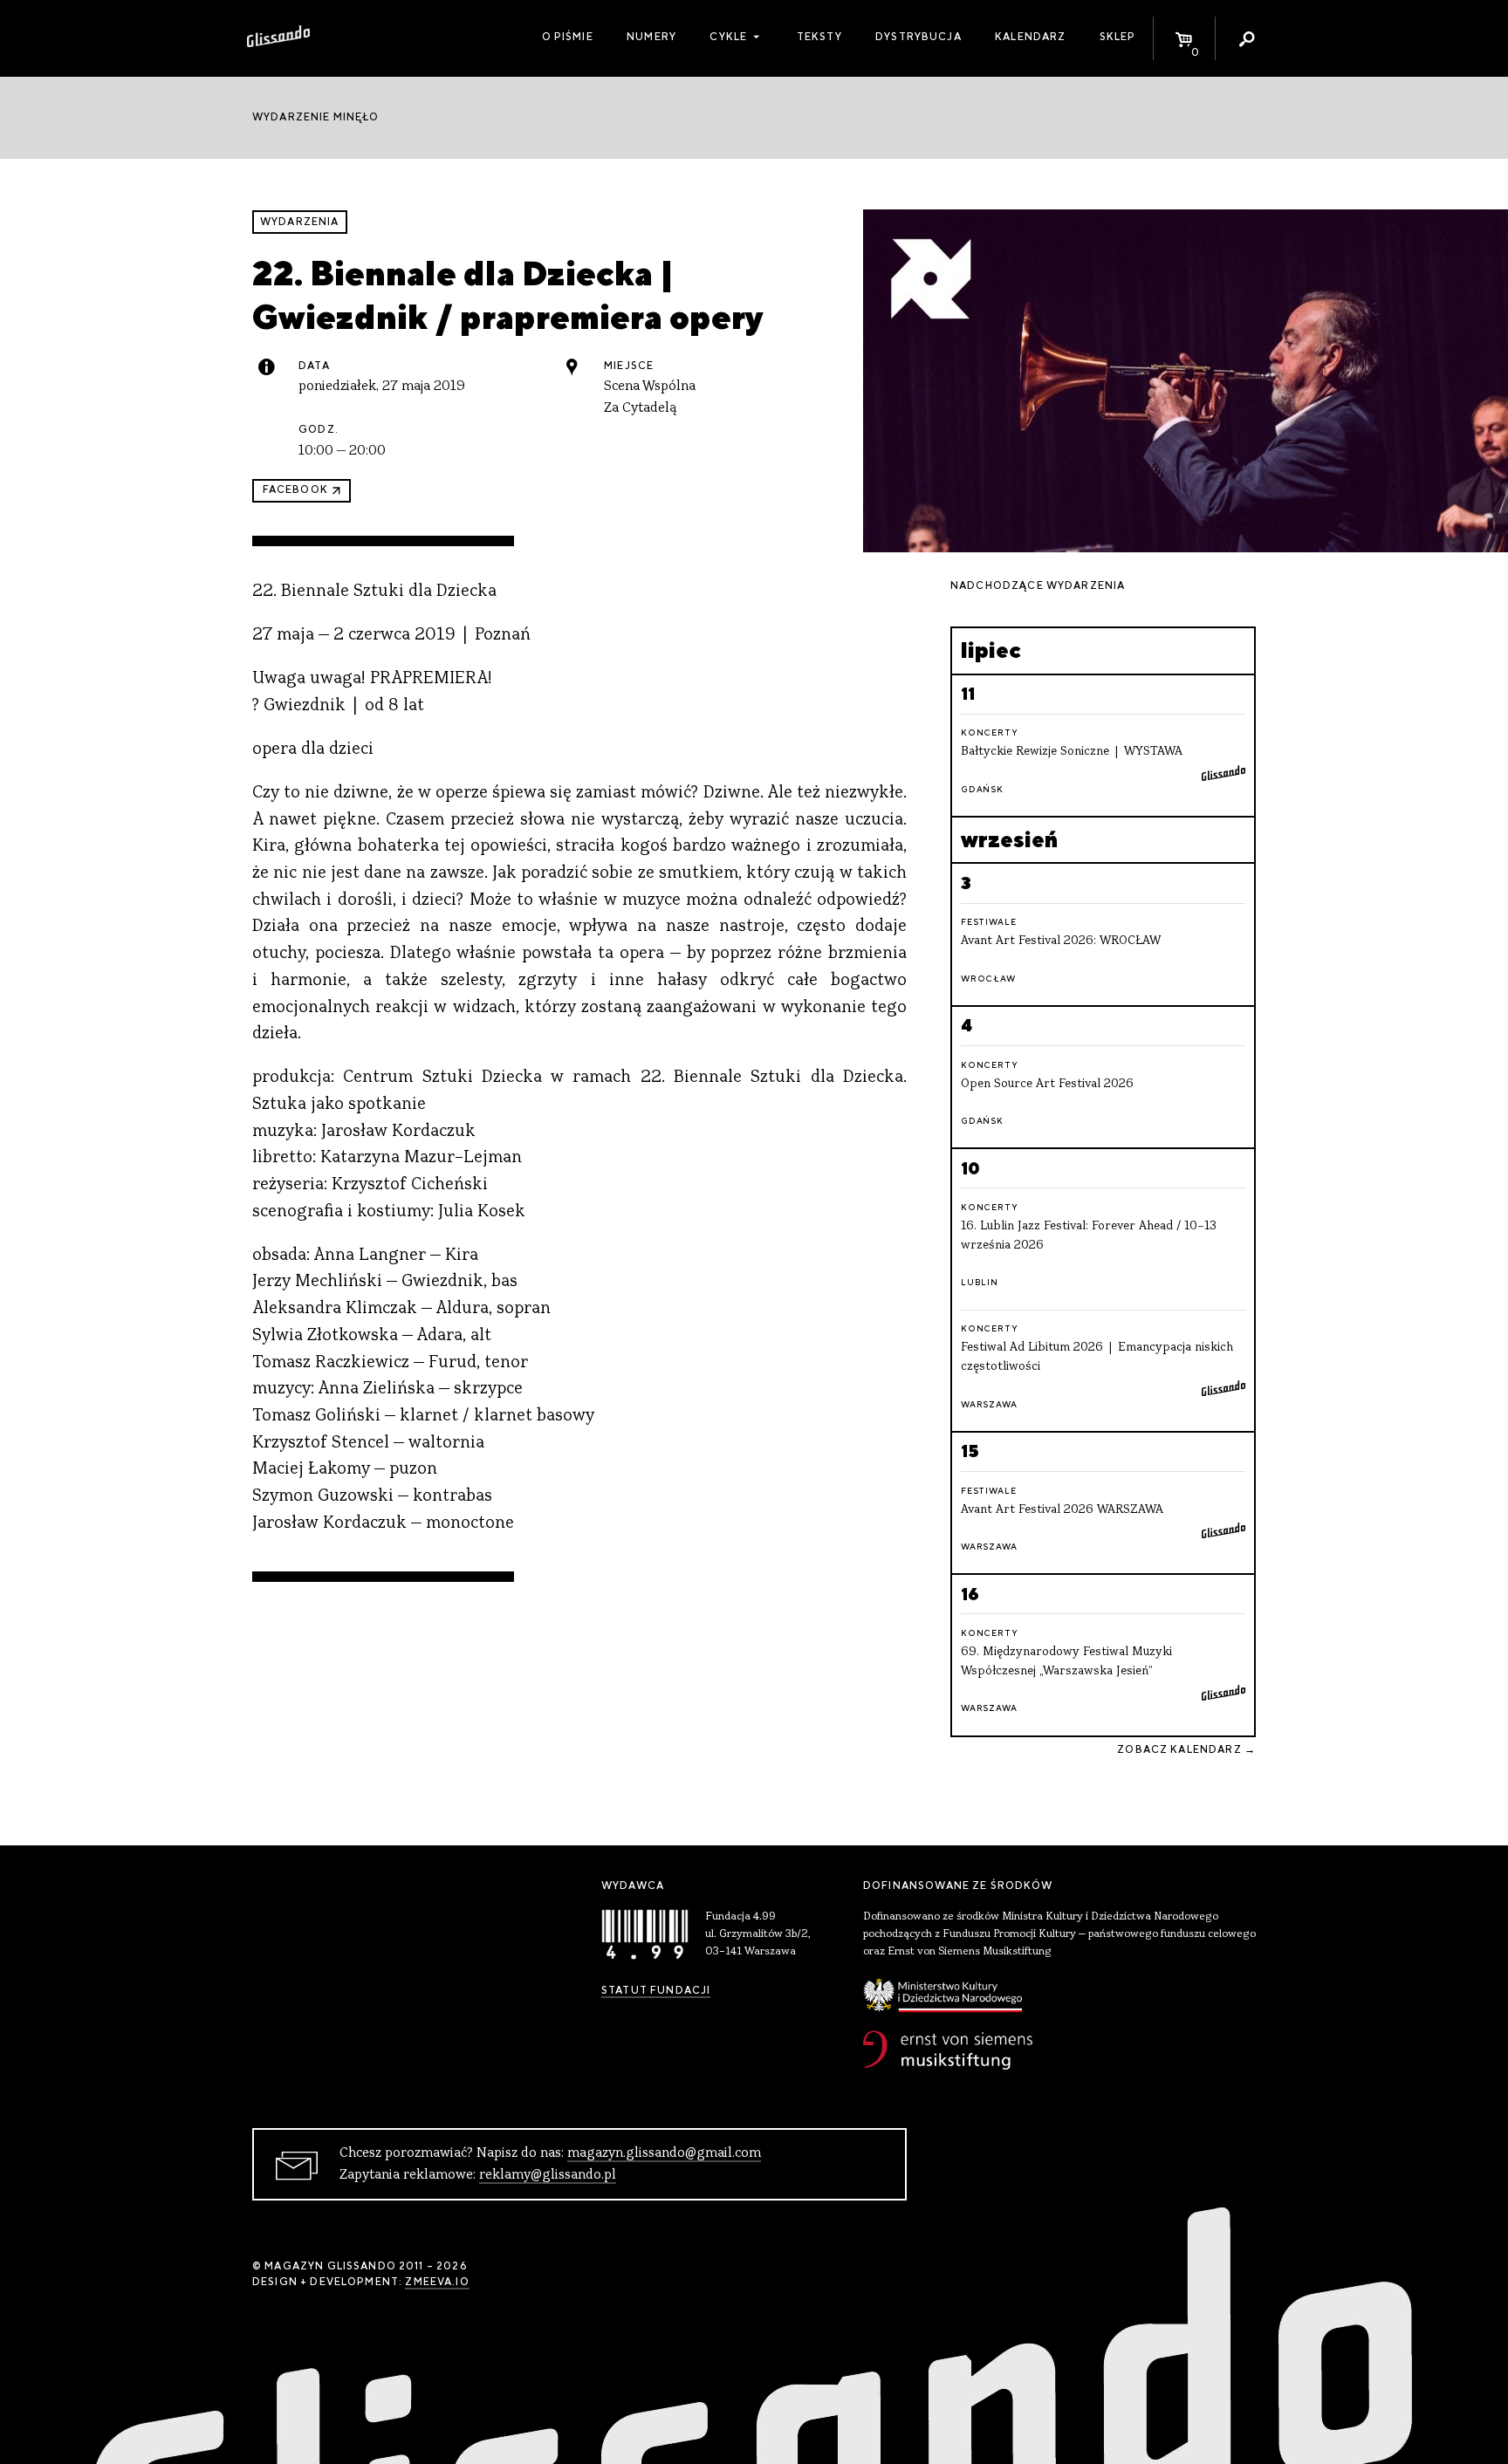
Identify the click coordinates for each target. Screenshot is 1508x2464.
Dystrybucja (919, 37)
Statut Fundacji (656, 1990)
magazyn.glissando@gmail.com (664, 2153)
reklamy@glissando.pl (548, 2175)
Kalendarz (1030, 37)
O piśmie (568, 37)
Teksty (819, 37)
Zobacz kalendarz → (1186, 1749)
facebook (295, 489)
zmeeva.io (437, 2282)
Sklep (1118, 37)
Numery (651, 37)
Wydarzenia (300, 222)
